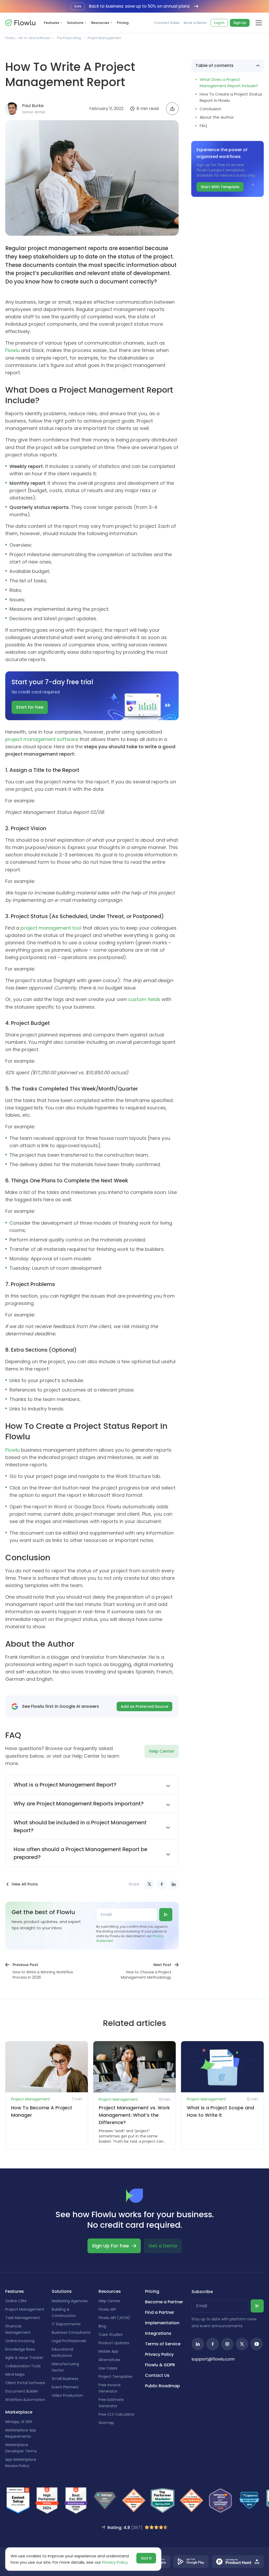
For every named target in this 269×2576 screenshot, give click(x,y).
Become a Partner (164, 2302)
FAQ (203, 126)
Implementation (162, 2323)
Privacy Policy (159, 2354)
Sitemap (106, 2423)
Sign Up (240, 23)
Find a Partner (160, 2312)
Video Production (67, 2395)
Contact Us (157, 2375)
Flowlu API (107, 2309)
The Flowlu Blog (69, 38)
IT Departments (66, 2324)
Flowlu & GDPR (160, 2365)
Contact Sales (167, 23)
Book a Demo (195, 23)
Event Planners (65, 2387)
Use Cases (108, 2368)
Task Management (23, 2318)
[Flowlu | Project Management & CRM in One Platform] (20, 23)
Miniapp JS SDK (19, 2422)
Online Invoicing (20, 2341)
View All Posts (25, 1884)
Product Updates (114, 2343)
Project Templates (115, 2377)
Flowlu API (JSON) (114, 2318)
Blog (102, 2326)
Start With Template (220, 187)
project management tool (51, 928)
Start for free (30, 707)
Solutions (75, 23)
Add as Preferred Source (144, 1706)
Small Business (65, 2379)
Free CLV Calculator (117, 2414)
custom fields (144, 999)
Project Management (104, 38)
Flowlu (12, 350)
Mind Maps (15, 2374)
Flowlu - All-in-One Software (28, 38)
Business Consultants (71, 2332)
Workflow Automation (25, 2400)
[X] (149, 1884)
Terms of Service (163, 2344)
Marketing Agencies (70, 2301)
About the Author (217, 117)
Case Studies (110, 2335)
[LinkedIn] (174, 1884)
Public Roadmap (162, 2386)
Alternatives (109, 2360)
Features (51, 23)
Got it (146, 2558)
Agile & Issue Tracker (24, 2358)
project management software (42, 739)
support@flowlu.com (213, 2359)
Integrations (158, 2333)
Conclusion (210, 109)
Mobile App (108, 2351)
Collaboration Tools (23, 2366)
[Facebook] (162, 1884)
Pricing (123, 23)
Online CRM (16, 2301)
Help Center (162, 1751)
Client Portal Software (25, 2383)
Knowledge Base (20, 2349)
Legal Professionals (69, 2341)
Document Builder (22, 2391)
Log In (219, 23)
